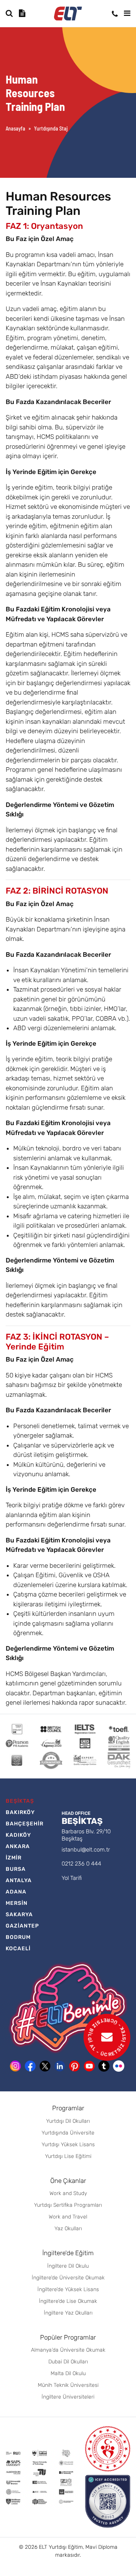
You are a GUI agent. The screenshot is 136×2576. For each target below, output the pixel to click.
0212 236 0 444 (81, 1864)
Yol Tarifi (72, 1878)
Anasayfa (15, 128)
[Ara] (9, 13)
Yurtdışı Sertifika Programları (68, 2205)
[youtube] (89, 2066)
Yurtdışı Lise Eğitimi (68, 2156)
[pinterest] (74, 2066)
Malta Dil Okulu (68, 2373)
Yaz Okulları (68, 2229)
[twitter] (45, 2066)
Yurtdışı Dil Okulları (68, 2121)
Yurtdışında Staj (51, 128)
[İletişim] (115, 14)
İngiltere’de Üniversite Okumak (68, 2278)
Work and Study (68, 2193)
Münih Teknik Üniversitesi (68, 2385)
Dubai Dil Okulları (68, 2362)
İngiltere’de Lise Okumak (68, 2301)
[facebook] (30, 2066)
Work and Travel (68, 2217)
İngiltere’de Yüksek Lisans (68, 2289)
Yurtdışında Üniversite (68, 2133)
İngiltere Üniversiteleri (68, 2397)
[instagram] (15, 2066)
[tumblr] (104, 2066)
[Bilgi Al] (23, 13)
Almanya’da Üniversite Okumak (68, 2350)
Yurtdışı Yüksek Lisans (68, 2145)
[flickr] (119, 2066)
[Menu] (127, 13)
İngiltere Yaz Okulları (68, 2313)
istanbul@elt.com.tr (86, 1850)
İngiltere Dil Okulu (68, 2266)
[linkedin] (60, 2066)
